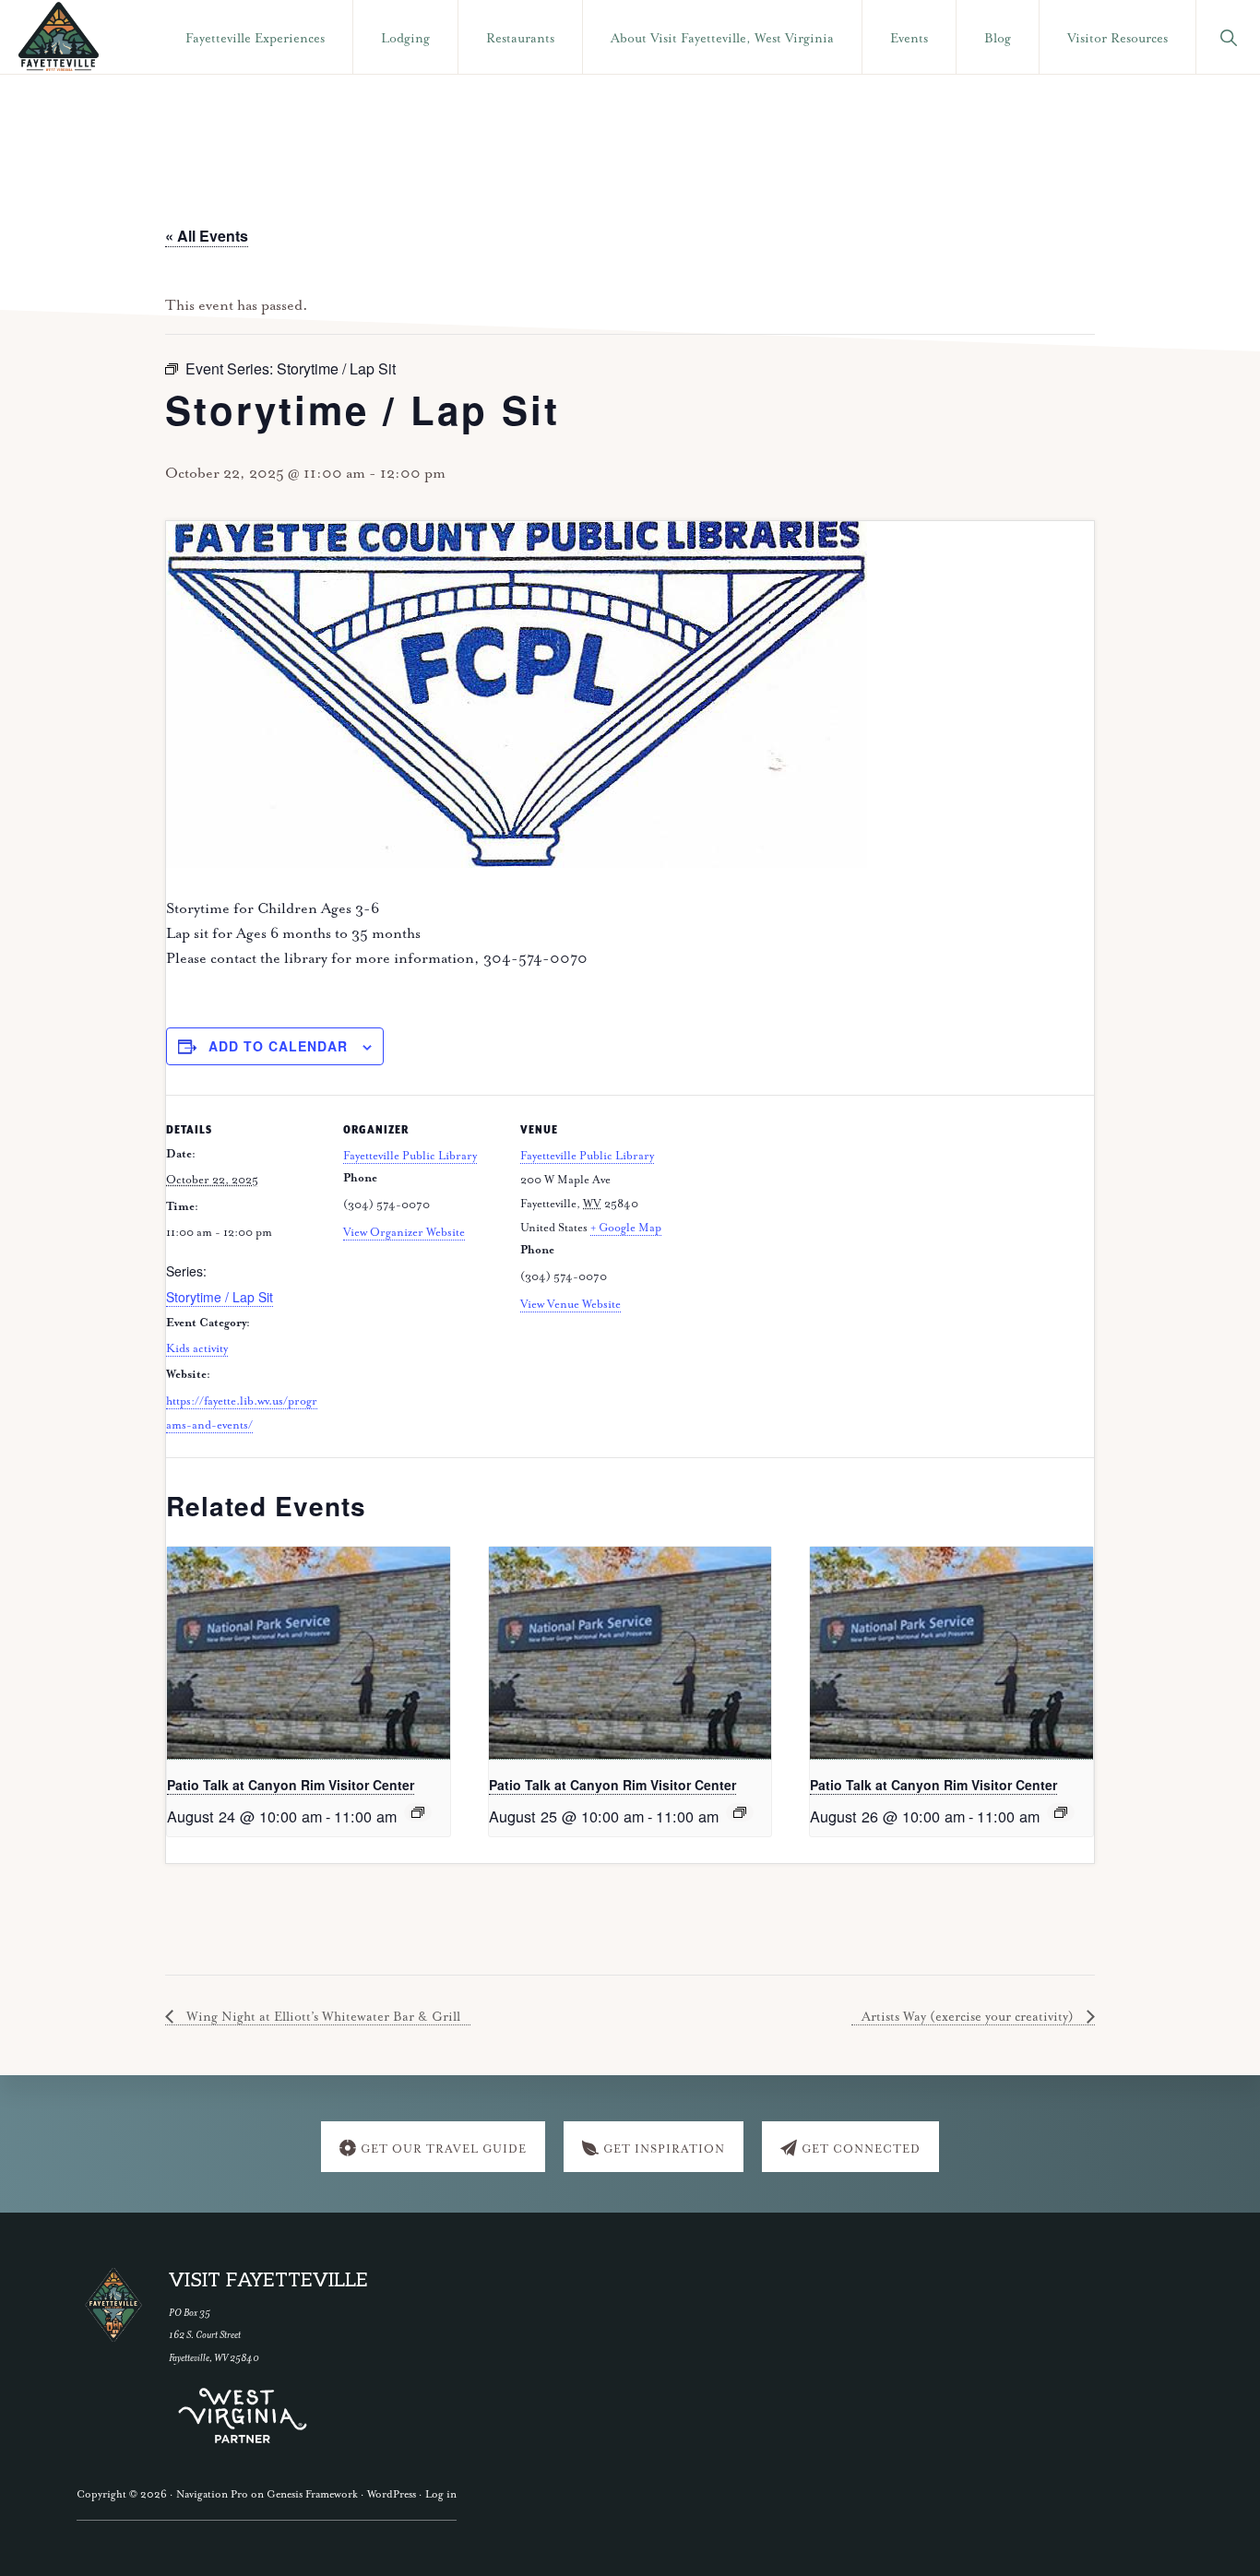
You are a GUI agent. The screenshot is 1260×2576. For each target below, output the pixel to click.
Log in (441, 2494)
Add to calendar (278, 1046)
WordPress (392, 2494)
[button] (1228, 37)
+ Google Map (626, 1228)
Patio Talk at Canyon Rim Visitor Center (291, 1785)
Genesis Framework (312, 2494)
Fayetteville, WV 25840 (214, 2358)
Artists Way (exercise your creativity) (969, 2017)
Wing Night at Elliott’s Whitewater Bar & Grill (321, 2017)
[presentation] (309, 1653)
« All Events (207, 236)
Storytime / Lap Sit (220, 1297)
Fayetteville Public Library (410, 1156)
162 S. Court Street (205, 2335)
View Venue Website (571, 1305)
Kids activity (197, 1349)
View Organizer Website (404, 1233)
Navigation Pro (212, 2494)
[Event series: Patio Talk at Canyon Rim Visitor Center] (418, 1812)
